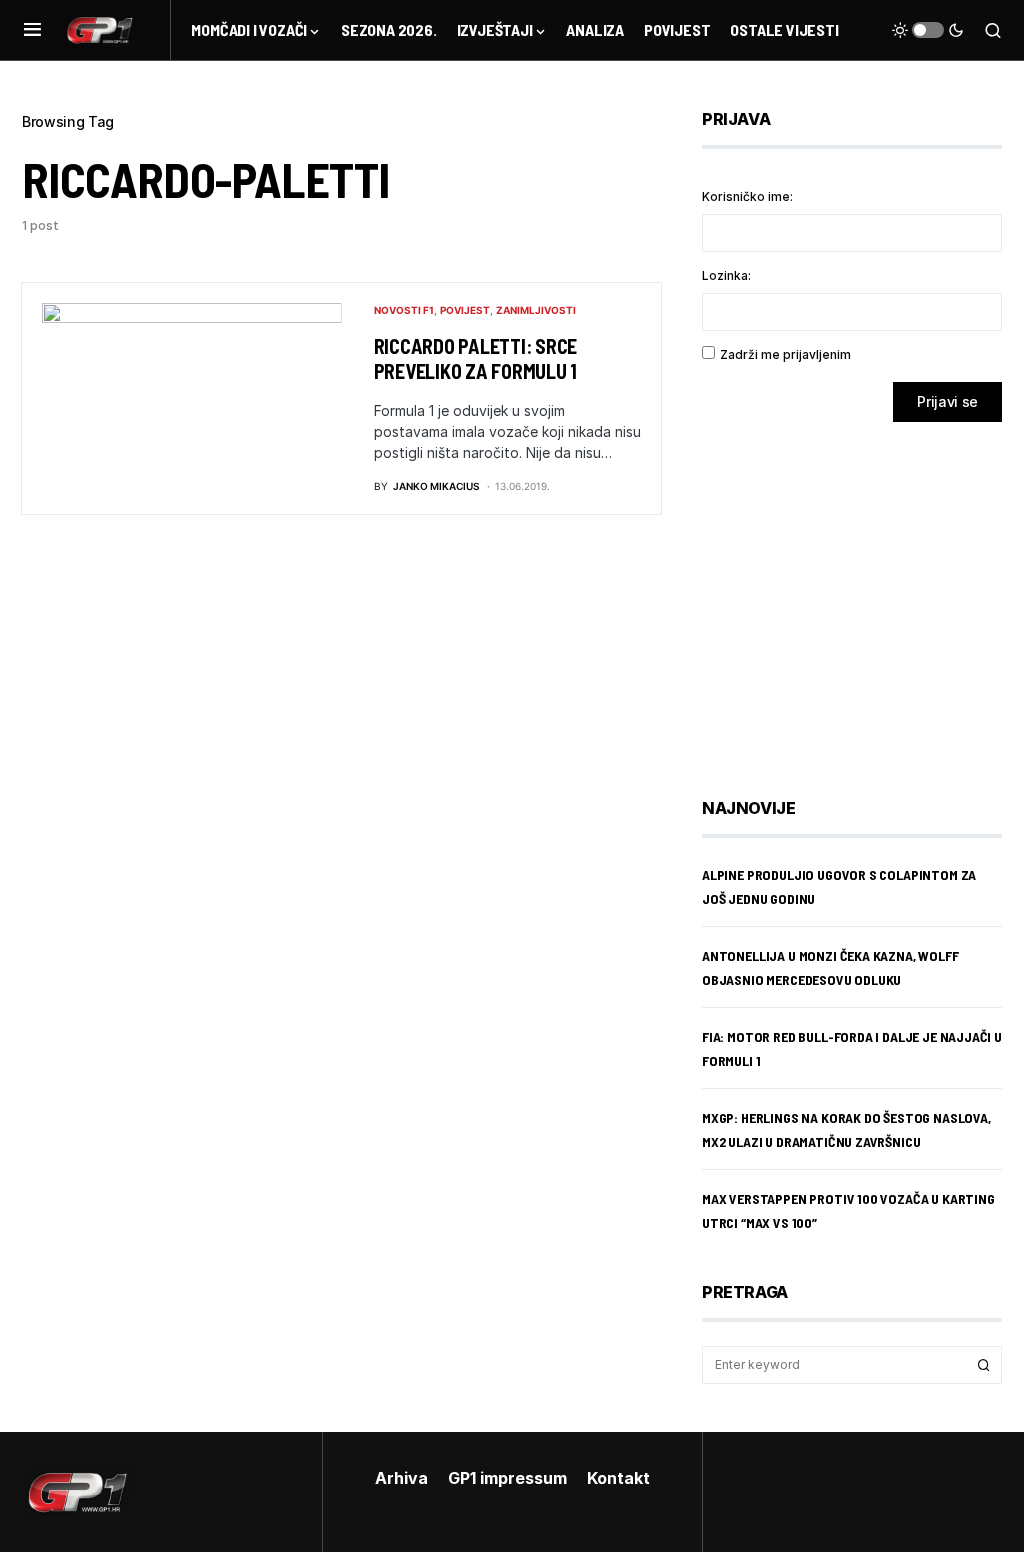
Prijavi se (947, 401)
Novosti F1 (404, 310)
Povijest (465, 310)
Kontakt (618, 1478)
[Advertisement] (862, 595)
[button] (32, 30)
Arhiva (401, 1478)
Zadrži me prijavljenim (785, 354)
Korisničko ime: (747, 196)
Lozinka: (726, 275)
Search (984, 1365)
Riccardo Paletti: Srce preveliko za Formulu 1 (476, 358)
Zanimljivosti (536, 310)
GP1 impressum (507, 1478)
